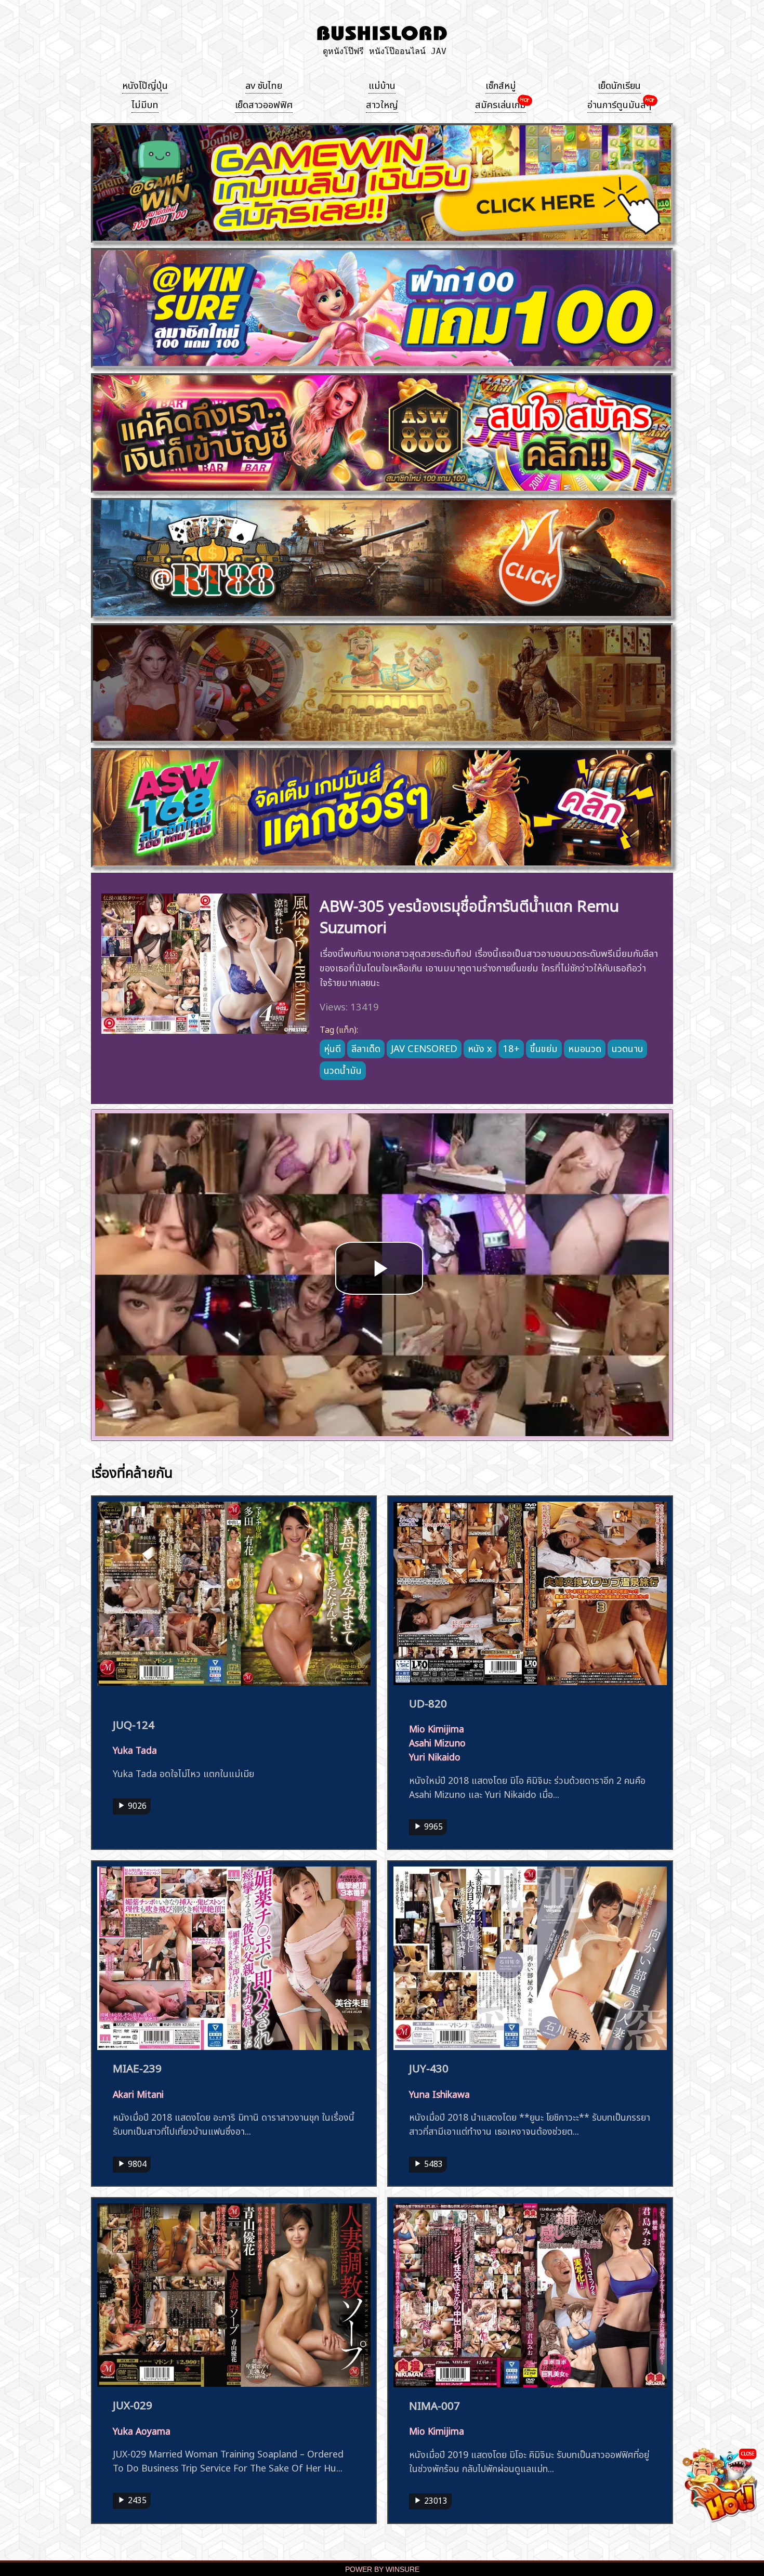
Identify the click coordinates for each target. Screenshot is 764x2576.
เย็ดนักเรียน (619, 84)
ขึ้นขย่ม (544, 1047)
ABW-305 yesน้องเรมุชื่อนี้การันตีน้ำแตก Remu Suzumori (469, 915)
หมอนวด (585, 1047)
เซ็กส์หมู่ (501, 84)
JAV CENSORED (424, 1047)
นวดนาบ (627, 1047)
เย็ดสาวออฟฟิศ (264, 103)
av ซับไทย (264, 84)
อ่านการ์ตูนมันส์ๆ (619, 103)
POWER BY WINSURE (382, 2570)
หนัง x (480, 1047)
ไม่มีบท (145, 103)
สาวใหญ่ (382, 103)
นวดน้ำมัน (343, 1069)
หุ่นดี (332, 1047)
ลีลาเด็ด (366, 1047)
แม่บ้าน (382, 84)
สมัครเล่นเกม (500, 103)
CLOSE (748, 2453)
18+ (511, 1047)
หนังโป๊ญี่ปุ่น (145, 84)
